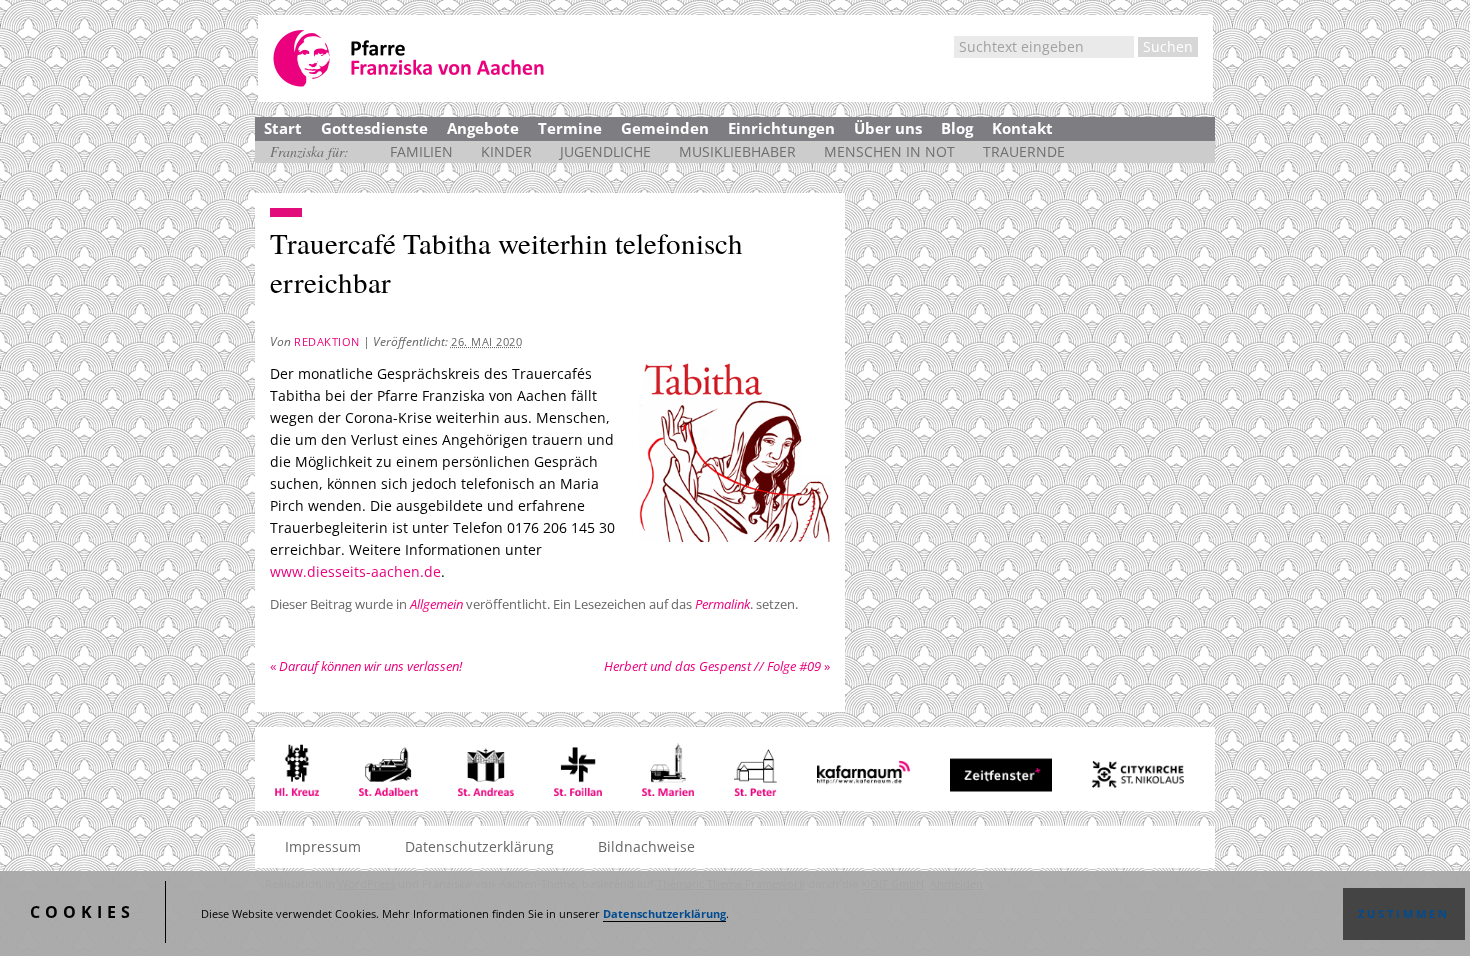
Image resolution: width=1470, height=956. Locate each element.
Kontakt (1022, 128)
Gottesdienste (374, 128)
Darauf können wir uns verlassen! (366, 666)
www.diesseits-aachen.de (355, 571)
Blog (957, 128)
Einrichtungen (781, 128)
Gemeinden (665, 128)
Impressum (323, 846)
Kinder (506, 151)
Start (283, 128)
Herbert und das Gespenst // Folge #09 (717, 666)
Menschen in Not (889, 151)
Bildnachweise (646, 846)
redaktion (327, 341)
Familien (421, 151)
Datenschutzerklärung (664, 914)
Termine (570, 128)
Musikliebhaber (737, 151)
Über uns (888, 128)
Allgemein (436, 604)
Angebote (483, 128)
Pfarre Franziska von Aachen (410, 58)
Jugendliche (605, 151)
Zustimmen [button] (1404, 914)
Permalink (722, 604)
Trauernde (1024, 151)
